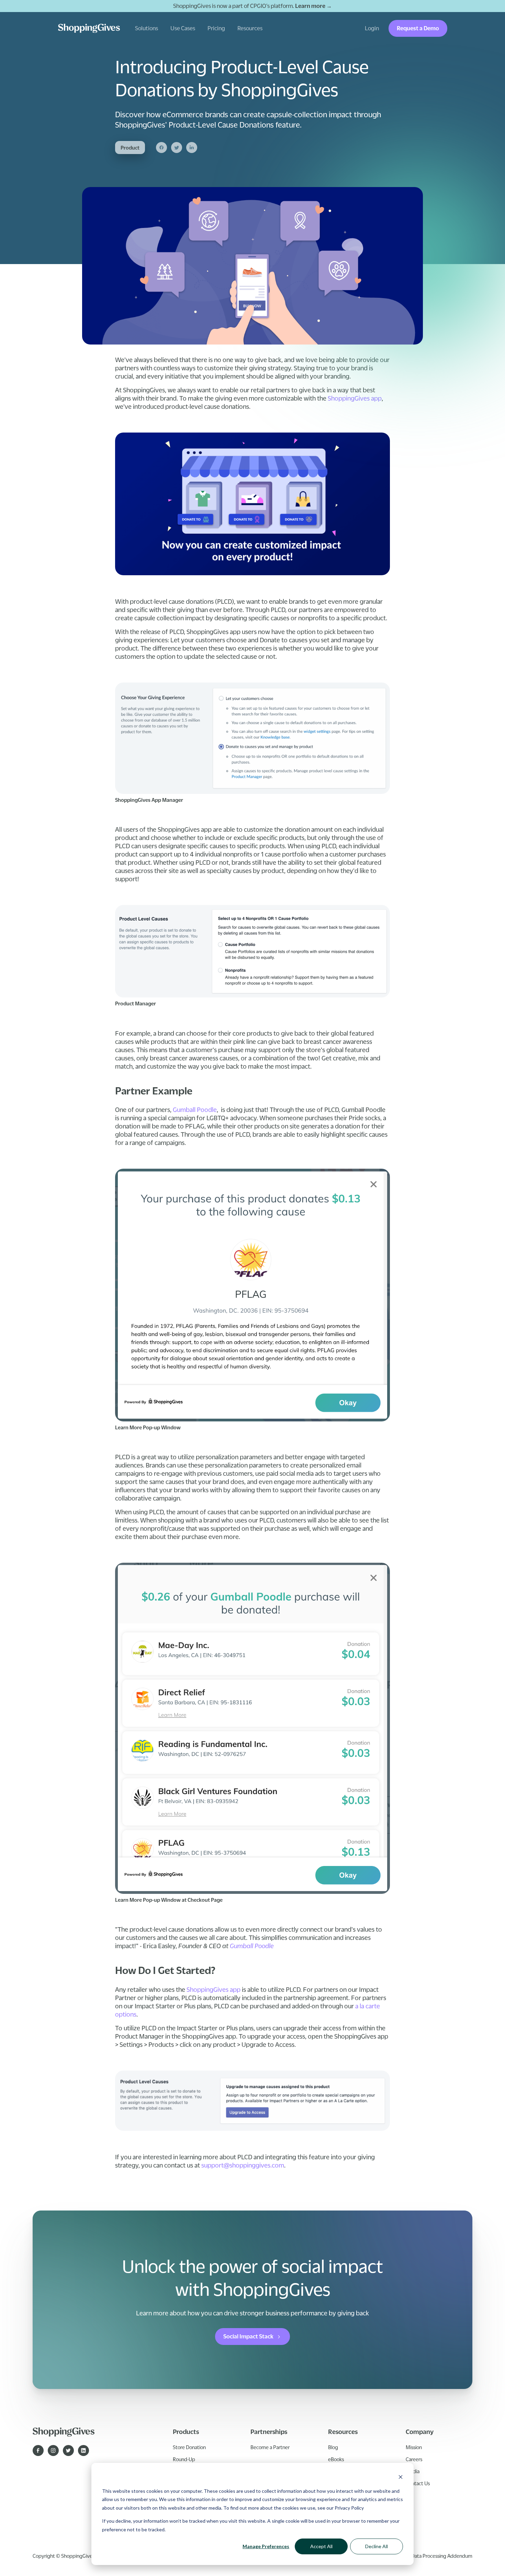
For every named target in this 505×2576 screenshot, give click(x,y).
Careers (414, 2459)
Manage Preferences (266, 2546)
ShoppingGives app (355, 398)
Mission (414, 2447)
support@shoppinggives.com (243, 2165)
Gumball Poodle (195, 1110)
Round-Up (184, 2459)
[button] (147, 28)
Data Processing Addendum (442, 2556)
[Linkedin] (192, 148)
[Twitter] (177, 148)
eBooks (336, 2459)
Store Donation (189, 2447)
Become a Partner (270, 2447)
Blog (333, 2447)
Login (372, 28)
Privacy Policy (349, 2508)
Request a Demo (418, 28)
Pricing (216, 28)
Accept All (321, 2546)
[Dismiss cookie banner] (401, 2478)
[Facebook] (161, 148)
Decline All (377, 2546)
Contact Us (418, 2483)
